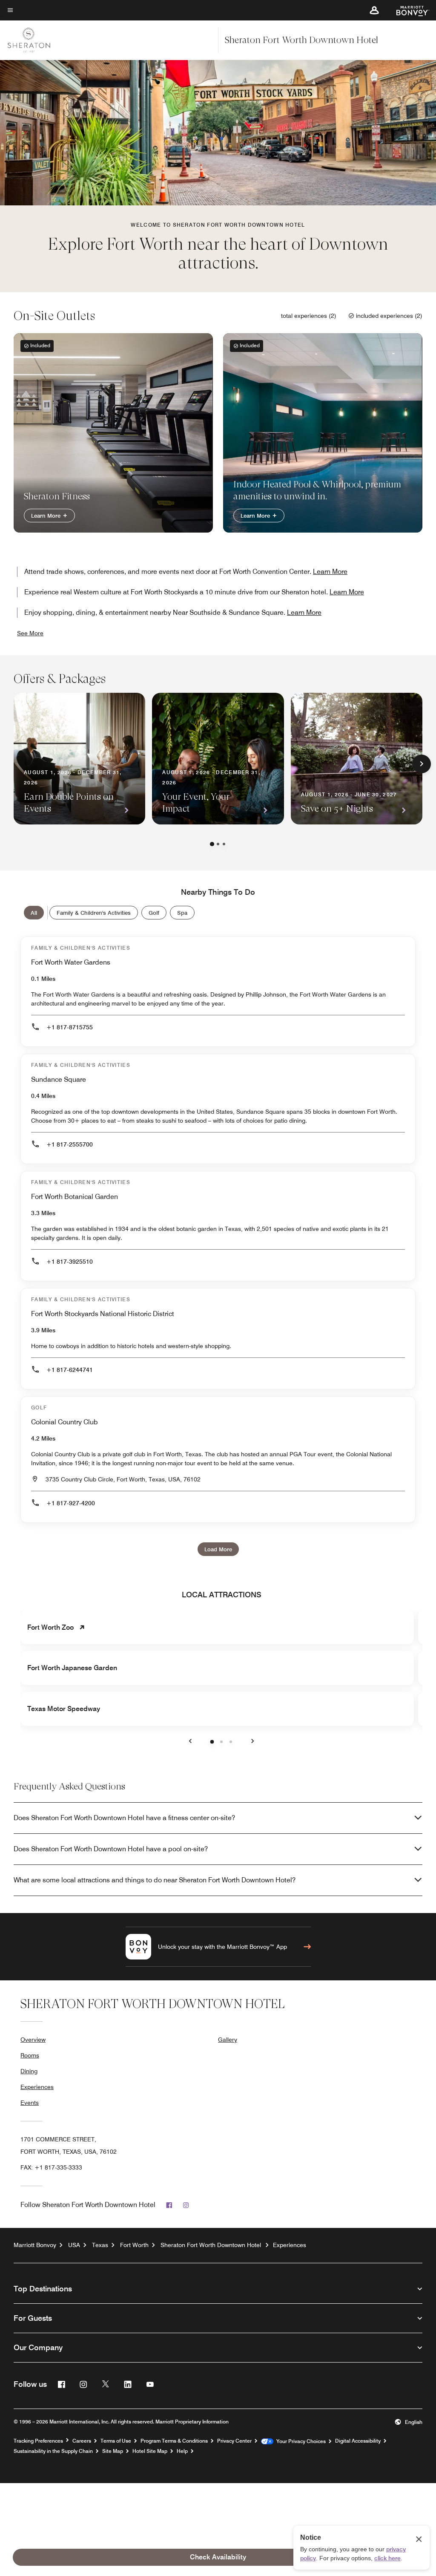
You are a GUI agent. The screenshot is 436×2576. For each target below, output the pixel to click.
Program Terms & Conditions (174, 2441)
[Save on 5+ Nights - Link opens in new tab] (357, 759)
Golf (154, 913)
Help (182, 2451)
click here (387, 2558)
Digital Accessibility (358, 2441)
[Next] (422, 764)
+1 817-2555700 (70, 1144)
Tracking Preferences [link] (38, 2441)
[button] (374, 10)
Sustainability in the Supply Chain (53, 2451)
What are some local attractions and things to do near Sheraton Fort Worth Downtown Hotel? (155, 1880)
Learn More (47, 516)
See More (30, 633)
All (34, 913)
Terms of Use (116, 2441)
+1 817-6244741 (70, 1370)
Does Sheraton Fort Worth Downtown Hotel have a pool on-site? (111, 1849)
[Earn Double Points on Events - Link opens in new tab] (79, 759)
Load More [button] (218, 1549)
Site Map (113, 2451)
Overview (33, 2040)
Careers (82, 2441)
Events (30, 2103)
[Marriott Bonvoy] (408, 10)
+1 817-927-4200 (71, 1503)
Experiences (37, 2087)
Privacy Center (234, 2441)
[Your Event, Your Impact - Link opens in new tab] (218, 759)
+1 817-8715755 (70, 1027)
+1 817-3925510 (70, 1262)
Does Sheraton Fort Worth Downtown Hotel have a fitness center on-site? (124, 1818)
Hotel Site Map (150, 2451)
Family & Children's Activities (94, 913)
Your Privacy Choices (300, 2441)
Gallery (228, 2040)
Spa (182, 913)
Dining (29, 2071)
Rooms (30, 2055)
